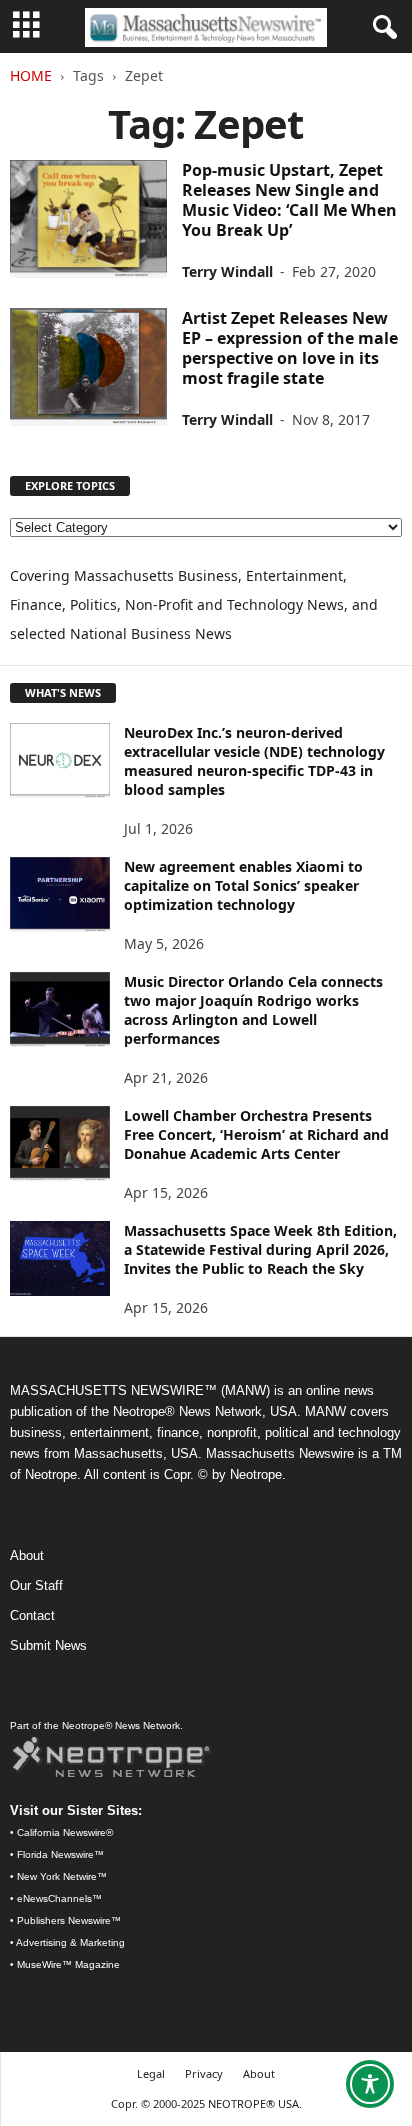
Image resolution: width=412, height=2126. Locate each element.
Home (31, 75)
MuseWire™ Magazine (68, 1964)
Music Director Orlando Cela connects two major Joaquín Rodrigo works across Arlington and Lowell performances (253, 1010)
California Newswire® (65, 1832)
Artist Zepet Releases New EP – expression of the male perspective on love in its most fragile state (290, 348)
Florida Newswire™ (60, 1854)
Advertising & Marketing (70, 1942)
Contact (32, 1615)
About (27, 1555)
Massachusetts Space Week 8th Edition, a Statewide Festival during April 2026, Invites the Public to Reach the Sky (260, 1249)
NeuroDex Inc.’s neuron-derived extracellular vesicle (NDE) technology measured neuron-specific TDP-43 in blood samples (254, 761)
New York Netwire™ (62, 1876)
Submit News (48, 1645)
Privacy (204, 2073)
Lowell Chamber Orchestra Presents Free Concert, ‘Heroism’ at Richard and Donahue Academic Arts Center (256, 1134)
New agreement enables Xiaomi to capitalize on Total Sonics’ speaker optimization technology (243, 885)
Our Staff (36, 1585)
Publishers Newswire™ (69, 1920)
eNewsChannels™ (59, 1898)
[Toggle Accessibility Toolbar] (370, 2084)
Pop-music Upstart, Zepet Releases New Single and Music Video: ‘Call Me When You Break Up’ (289, 200)
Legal (151, 2073)
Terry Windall (227, 271)
